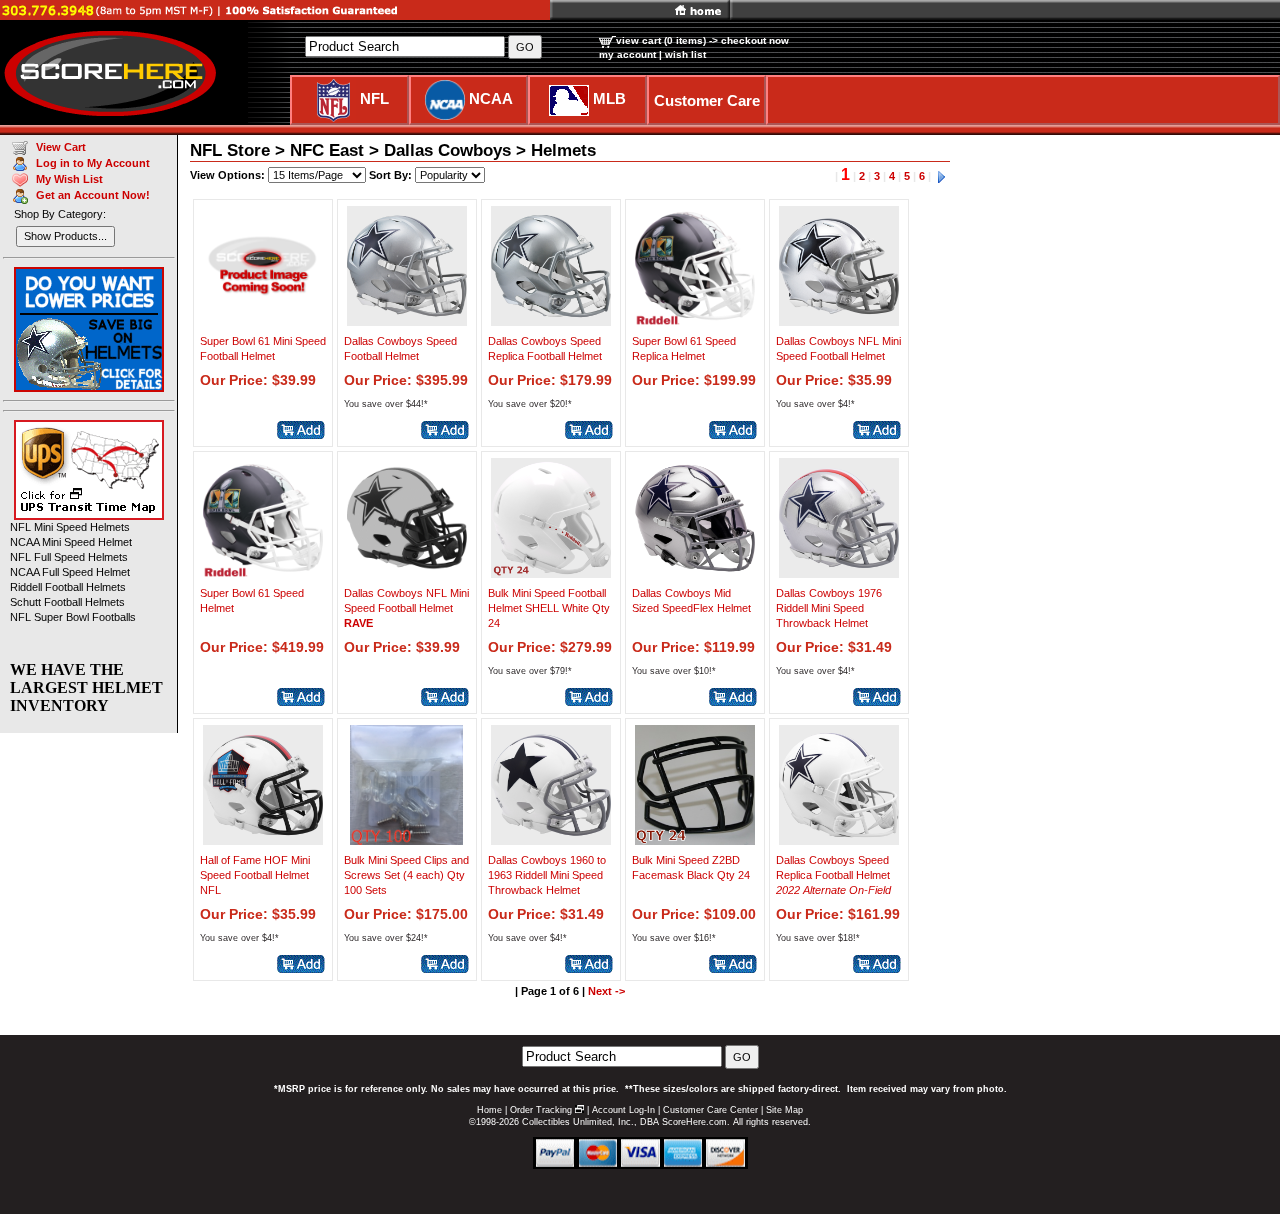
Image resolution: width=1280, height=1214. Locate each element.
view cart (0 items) (661, 40)
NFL (374, 98)
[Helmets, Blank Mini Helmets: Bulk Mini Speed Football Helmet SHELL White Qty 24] (551, 572)
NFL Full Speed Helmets (69, 557)
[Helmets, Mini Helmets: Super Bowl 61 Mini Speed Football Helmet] (263, 320)
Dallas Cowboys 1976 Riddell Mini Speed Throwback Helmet (829, 608)
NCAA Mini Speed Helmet (71, 542)
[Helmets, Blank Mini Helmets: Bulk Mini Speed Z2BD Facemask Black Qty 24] (695, 839)
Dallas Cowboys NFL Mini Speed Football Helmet (406, 608)
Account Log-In (623, 1110)
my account (627, 54)
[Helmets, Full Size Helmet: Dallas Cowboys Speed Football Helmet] (407, 320)
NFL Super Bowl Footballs (73, 617)
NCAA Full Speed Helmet (70, 572)
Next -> (606, 991)
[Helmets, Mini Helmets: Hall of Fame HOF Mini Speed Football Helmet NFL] (263, 839)
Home (489, 1110)
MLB (609, 98)
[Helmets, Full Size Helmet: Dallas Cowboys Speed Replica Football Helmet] (551, 320)
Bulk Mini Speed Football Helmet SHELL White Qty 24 (549, 608)
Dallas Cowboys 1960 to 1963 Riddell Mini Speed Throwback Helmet (547, 875)
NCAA (491, 98)
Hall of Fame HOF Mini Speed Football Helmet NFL (255, 875)
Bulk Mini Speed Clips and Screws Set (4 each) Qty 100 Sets (406, 875)
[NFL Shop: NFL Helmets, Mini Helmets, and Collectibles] (333, 98)
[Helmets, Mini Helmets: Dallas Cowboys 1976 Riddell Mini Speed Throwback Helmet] (839, 572)
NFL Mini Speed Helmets (70, 527)
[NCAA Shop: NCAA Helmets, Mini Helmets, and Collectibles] (445, 98)
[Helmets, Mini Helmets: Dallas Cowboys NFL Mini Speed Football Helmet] (839, 320)
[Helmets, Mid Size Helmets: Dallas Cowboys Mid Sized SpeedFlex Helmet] (695, 572)
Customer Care (707, 100)
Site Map (784, 1110)
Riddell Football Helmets (68, 587)
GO (742, 1057)
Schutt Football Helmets (67, 602)
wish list (685, 54)
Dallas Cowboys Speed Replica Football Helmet (833, 875)
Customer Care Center (710, 1110)
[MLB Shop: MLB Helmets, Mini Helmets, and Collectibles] (569, 98)
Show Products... (65, 236)
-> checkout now (749, 40)
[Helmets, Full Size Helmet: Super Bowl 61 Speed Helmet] (263, 572)
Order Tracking (541, 1110)
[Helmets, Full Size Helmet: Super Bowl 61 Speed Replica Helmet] (695, 320)
